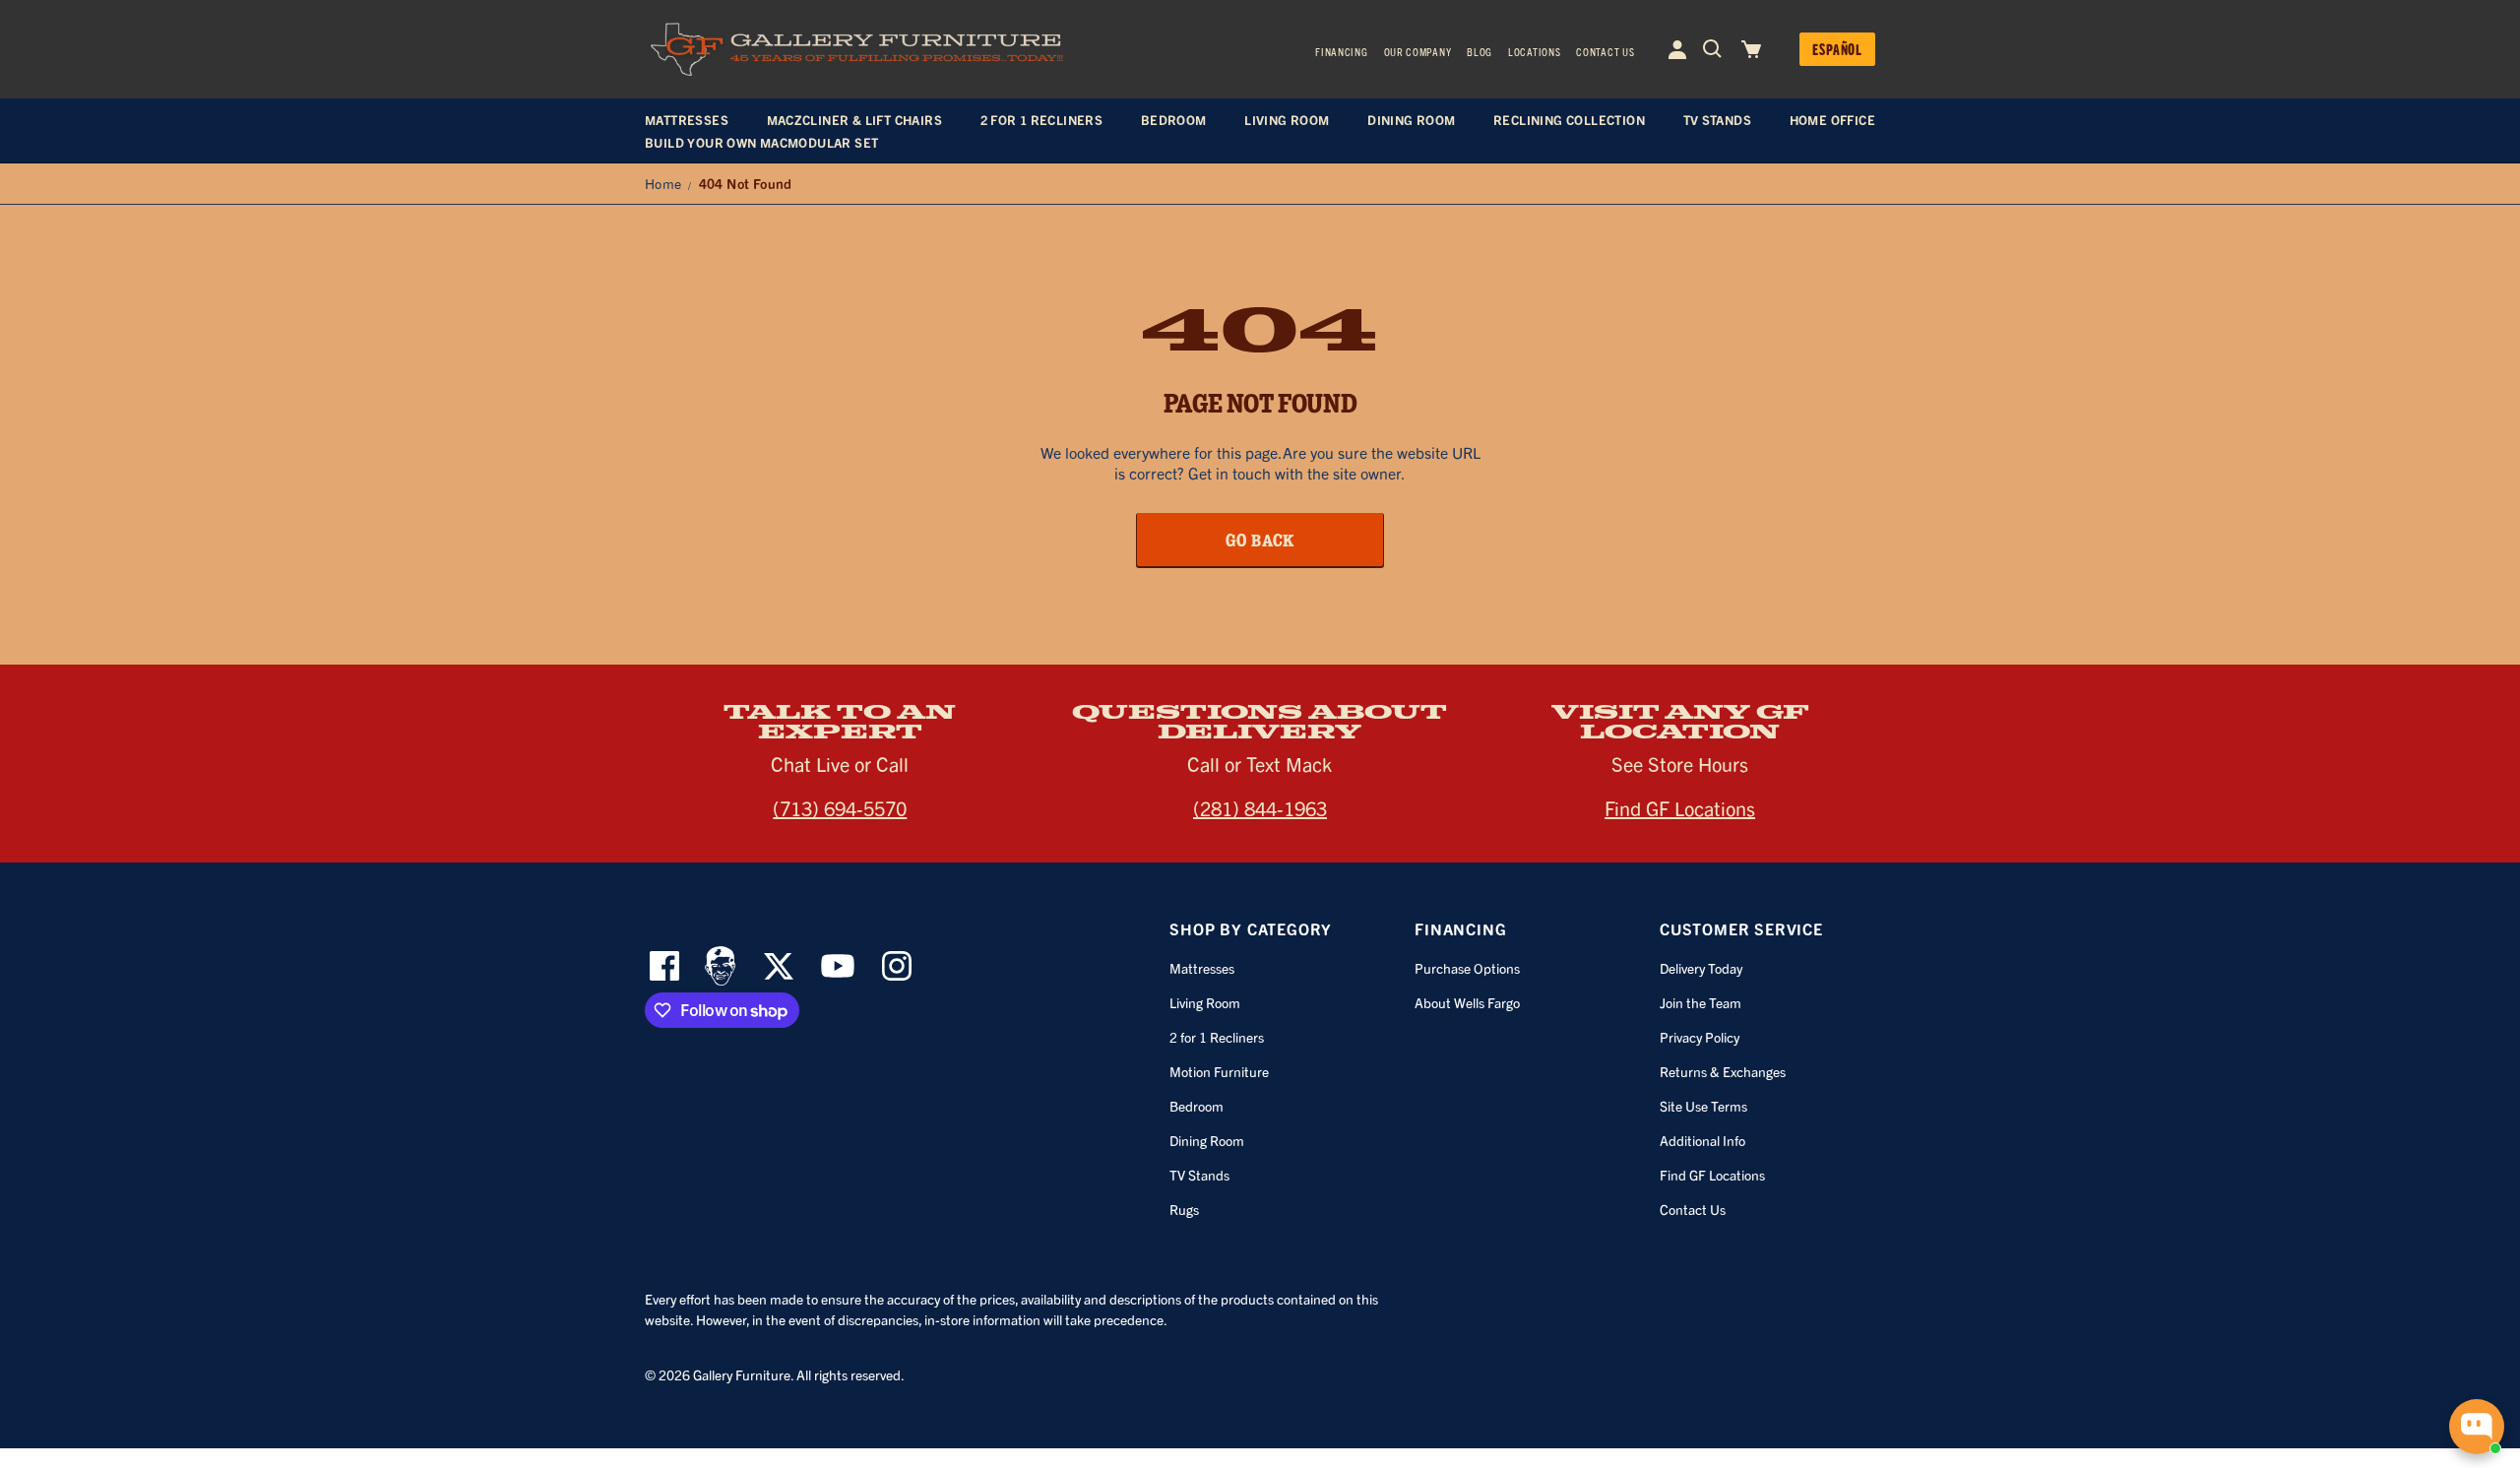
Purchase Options (1467, 968)
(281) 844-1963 (1260, 808)
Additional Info (1702, 1140)
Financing (1341, 51)
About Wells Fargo (1467, 1002)
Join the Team (1701, 1002)
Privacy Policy (1700, 1037)
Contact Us (1605, 51)
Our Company (1418, 51)
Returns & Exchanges (1723, 1071)
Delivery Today (1701, 968)
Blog (1480, 51)
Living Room (1205, 1002)
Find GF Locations (1680, 808)
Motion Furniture (1219, 1071)
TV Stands (1199, 1175)
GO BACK (1260, 540)
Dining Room (1207, 1140)
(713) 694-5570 (840, 808)
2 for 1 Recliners (1217, 1037)
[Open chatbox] (2477, 1427)
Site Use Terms (1703, 1106)
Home (663, 183)
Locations (1534, 51)
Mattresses (1202, 968)
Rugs (1184, 1209)
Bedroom (1197, 1106)
